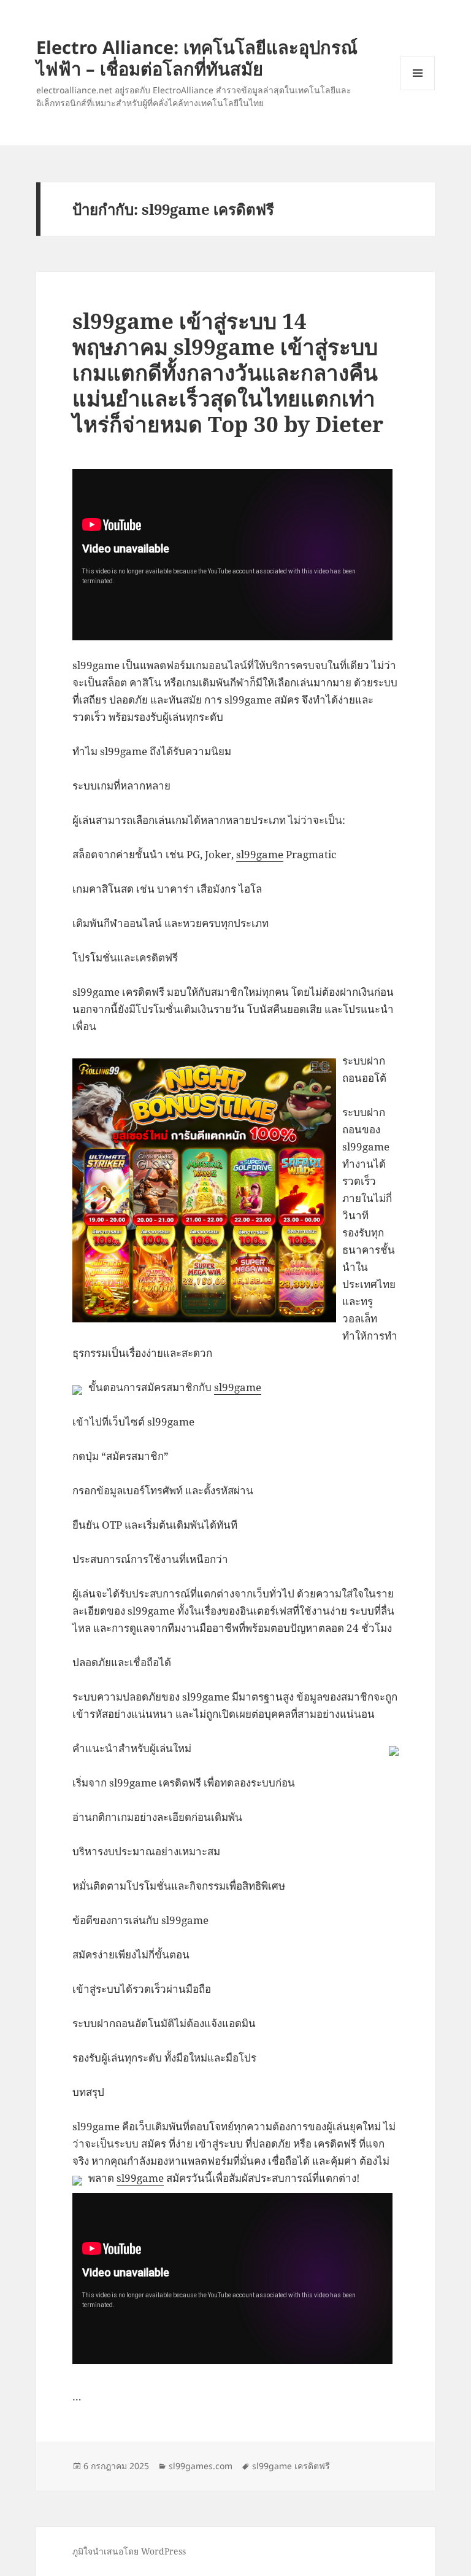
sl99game (260, 854)
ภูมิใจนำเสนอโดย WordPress (129, 2551)
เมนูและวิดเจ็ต (418, 73)
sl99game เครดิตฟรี (291, 2466)
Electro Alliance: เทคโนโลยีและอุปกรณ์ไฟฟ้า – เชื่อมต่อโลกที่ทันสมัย (197, 58)
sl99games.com (201, 2466)
